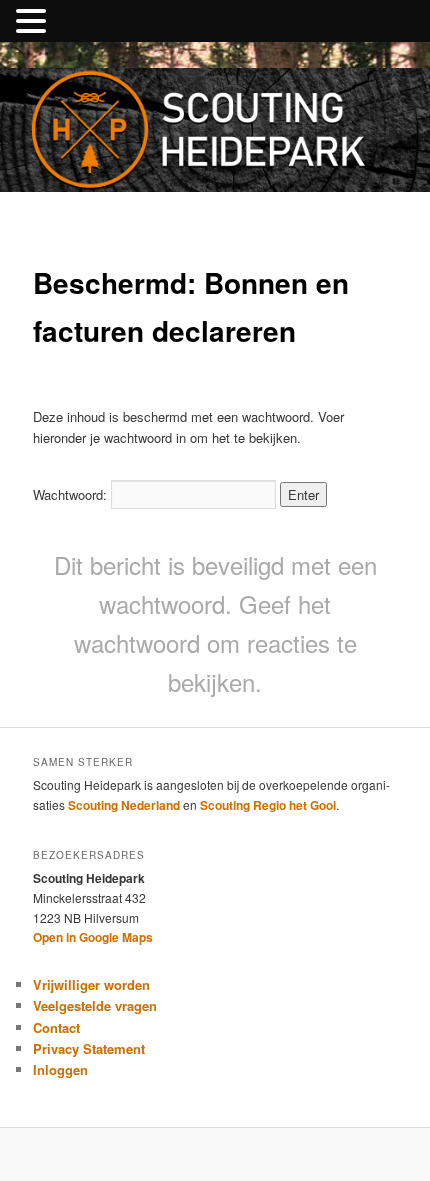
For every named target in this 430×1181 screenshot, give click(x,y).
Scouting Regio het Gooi (268, 805)
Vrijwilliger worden (91, 984)
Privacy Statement (89, 1048)
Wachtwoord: (72, 494)
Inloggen (60, 1069)
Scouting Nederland (124, 805)
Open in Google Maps (93, 937)
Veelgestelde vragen (95, 1005)
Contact (56, 1027)
